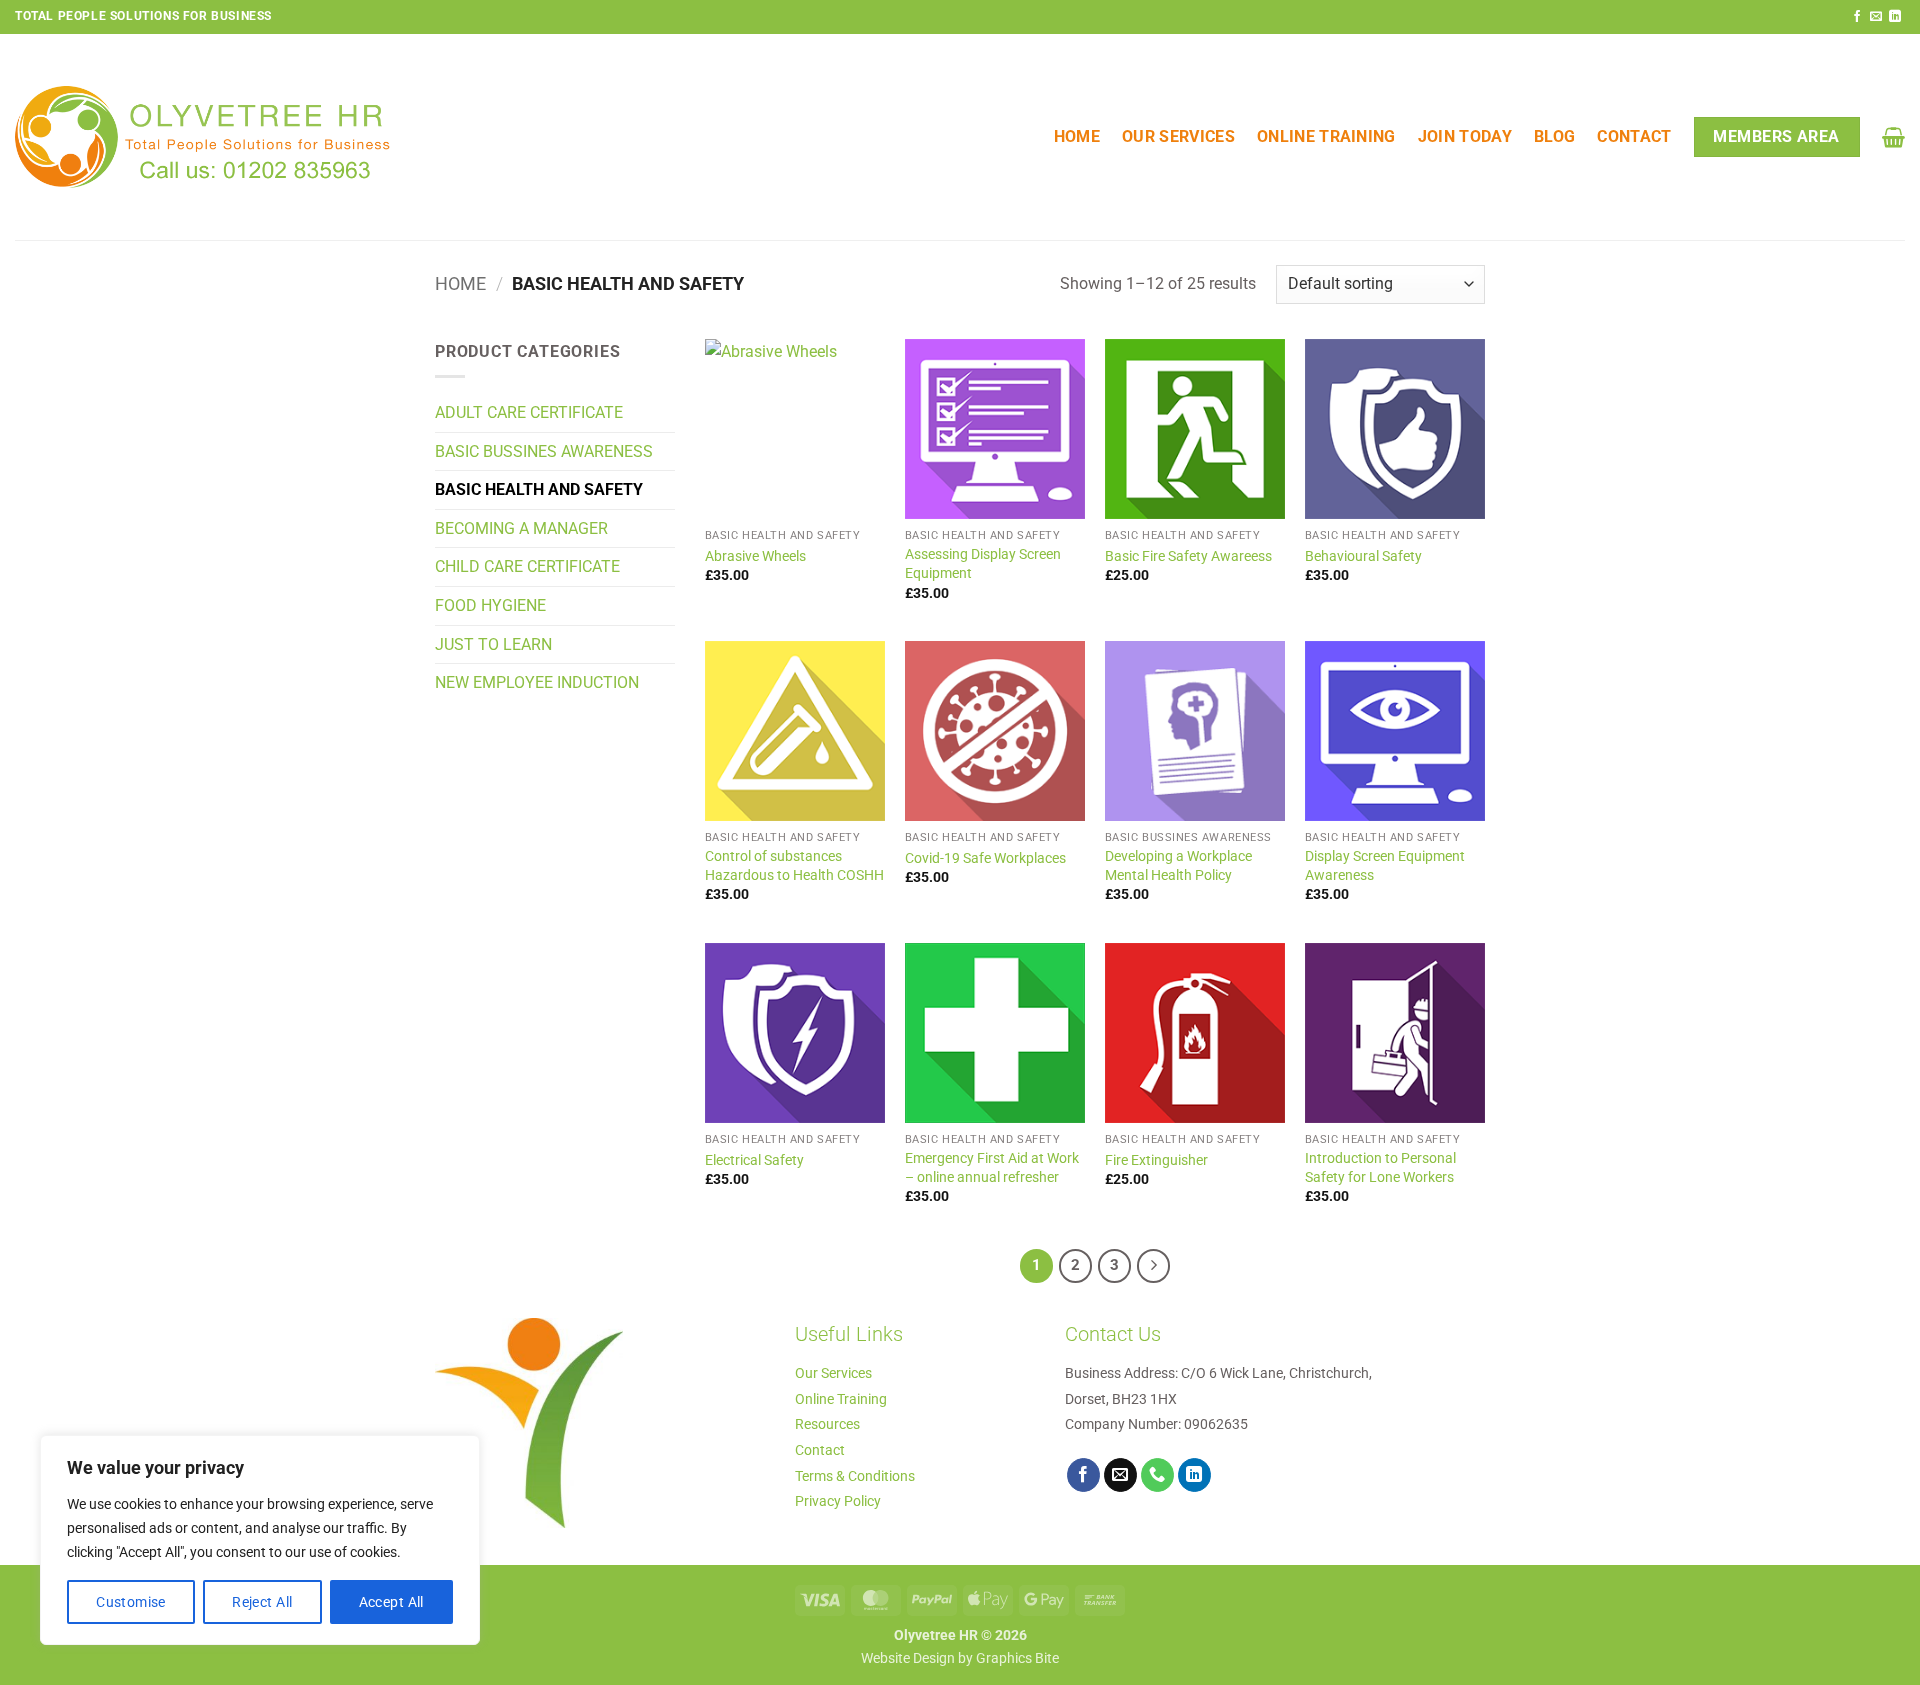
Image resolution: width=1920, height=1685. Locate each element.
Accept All (391, 1602)
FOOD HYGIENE (490, 605)
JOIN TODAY (1465, 136)
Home (1077, 136)
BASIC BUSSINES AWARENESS (544, 451)
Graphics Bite (1017, 1658)
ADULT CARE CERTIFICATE (529, 412)
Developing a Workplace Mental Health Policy (1178, 866)
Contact (1634, 136)
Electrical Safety (754, 1160)
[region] (260, 1540)
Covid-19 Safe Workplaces (985, 858)
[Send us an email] (1876, 17)
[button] (1893, 137)
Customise (131, 1602)
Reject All (262, 1602)
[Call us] (1158, 1475)
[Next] (1154, 1266)
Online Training (1326, 136)
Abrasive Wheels (755, 556)
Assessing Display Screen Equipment (983, 564)
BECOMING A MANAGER (521, 528)
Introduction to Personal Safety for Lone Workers (1380, 1168)
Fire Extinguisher (1156, 1160)
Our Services (1178, 136)
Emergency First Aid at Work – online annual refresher (992, 1168)
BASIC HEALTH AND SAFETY (539, 489)
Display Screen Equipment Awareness (1385, 866)
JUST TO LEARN (493, 644)
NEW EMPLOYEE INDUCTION (537, 682)
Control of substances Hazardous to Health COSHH (794, 866)
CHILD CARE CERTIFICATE (527, 566)
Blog (1554, 136)
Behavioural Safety (1363, 556)
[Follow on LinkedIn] (1895, 17)
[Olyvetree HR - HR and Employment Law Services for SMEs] (202, 137)
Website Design (908, 1658)
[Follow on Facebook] (1857, 17)
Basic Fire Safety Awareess (1188, 556)
